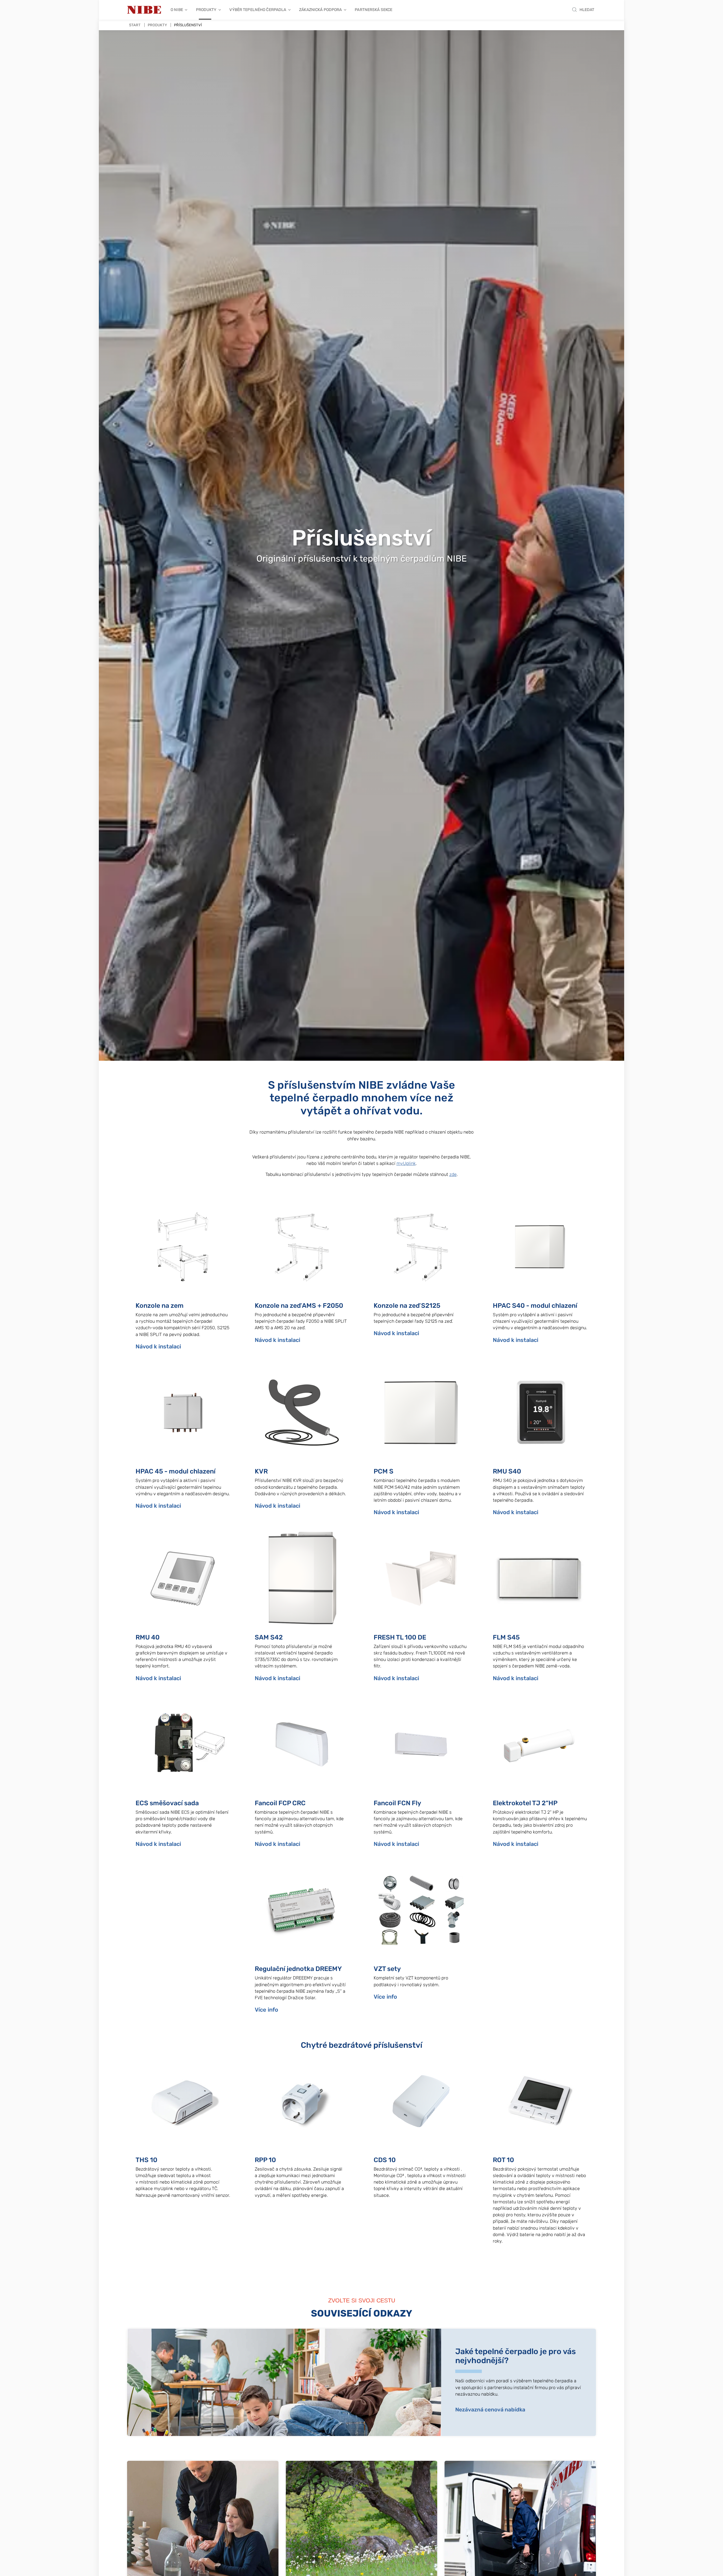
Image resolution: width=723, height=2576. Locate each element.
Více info (266, 2010)
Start (135, 25)
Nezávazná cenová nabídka (490, 2410)
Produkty (206, 10)
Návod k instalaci (158, 1346)
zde (453, 1174)
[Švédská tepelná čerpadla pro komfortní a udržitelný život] (144, 10)
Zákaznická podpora (320, 10)
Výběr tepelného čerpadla (258, 10)
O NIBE (177, 10)
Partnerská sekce (374, 10)
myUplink (406, 1163)
